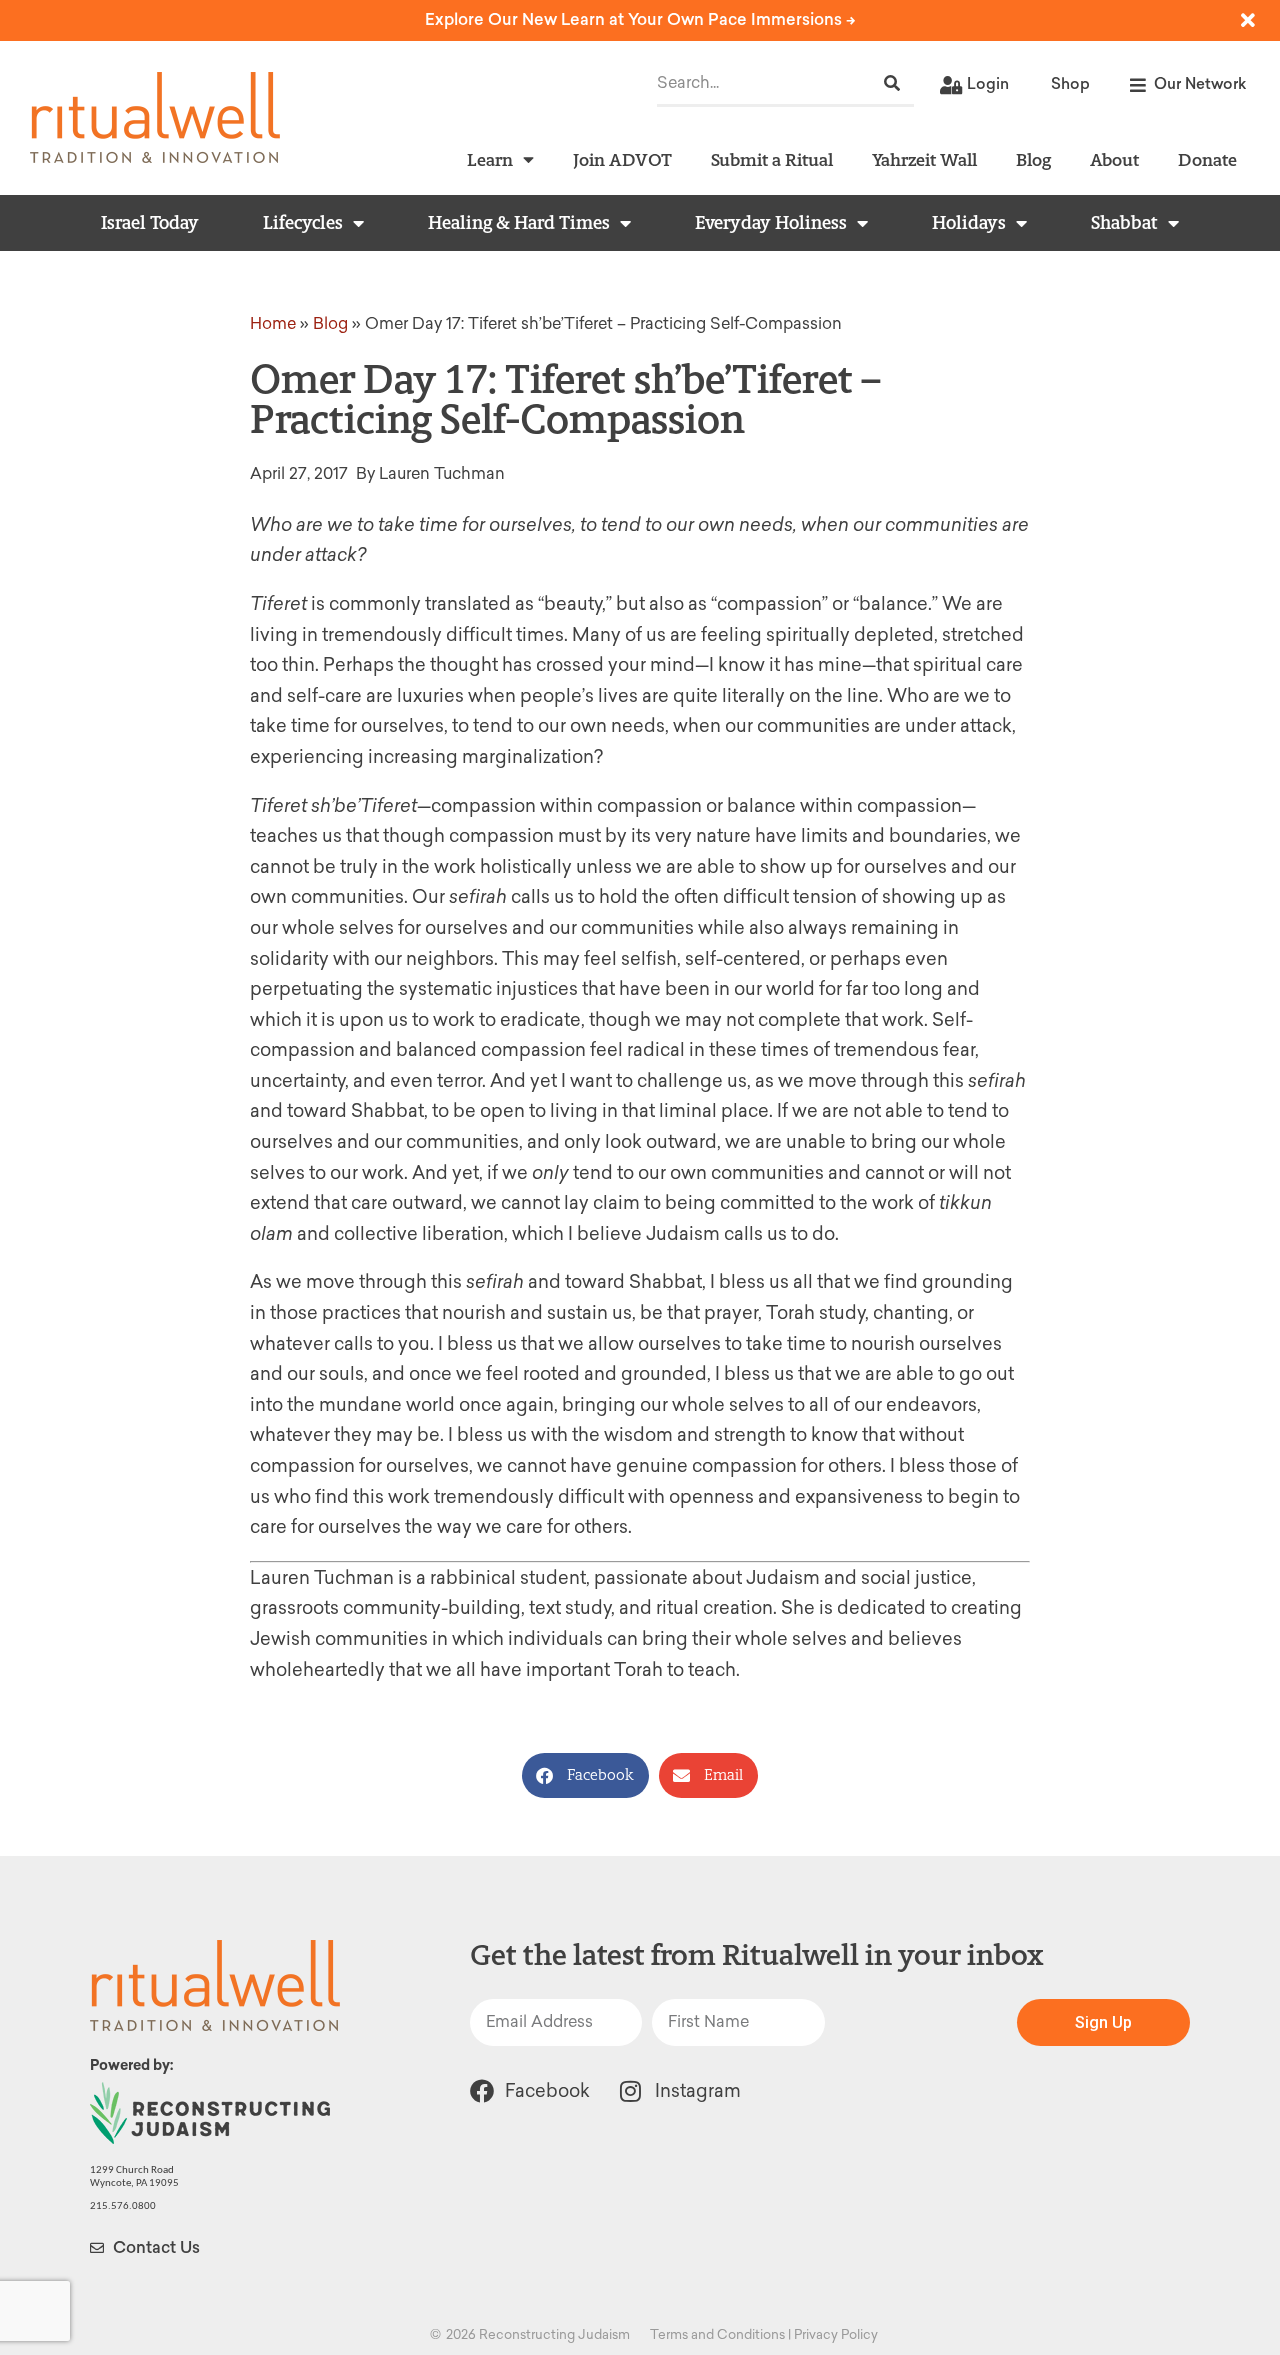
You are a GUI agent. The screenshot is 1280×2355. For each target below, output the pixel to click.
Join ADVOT (622, 159)
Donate (1207, 159)
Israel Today (150, 223)
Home (273, 323)
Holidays (969, 223)
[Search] (892, 83)
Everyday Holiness (771, 223)
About (1114, 159)
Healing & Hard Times (519, 223)
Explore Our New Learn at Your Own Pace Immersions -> (640, 19)
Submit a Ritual (772, 159)
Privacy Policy (836, 2334)
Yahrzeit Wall (924, 159)
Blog (1033, 159)
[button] (585, 1775)
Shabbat (1124, 223)
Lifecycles (303, 223)
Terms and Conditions (717, 2334)
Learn (490, 159)
